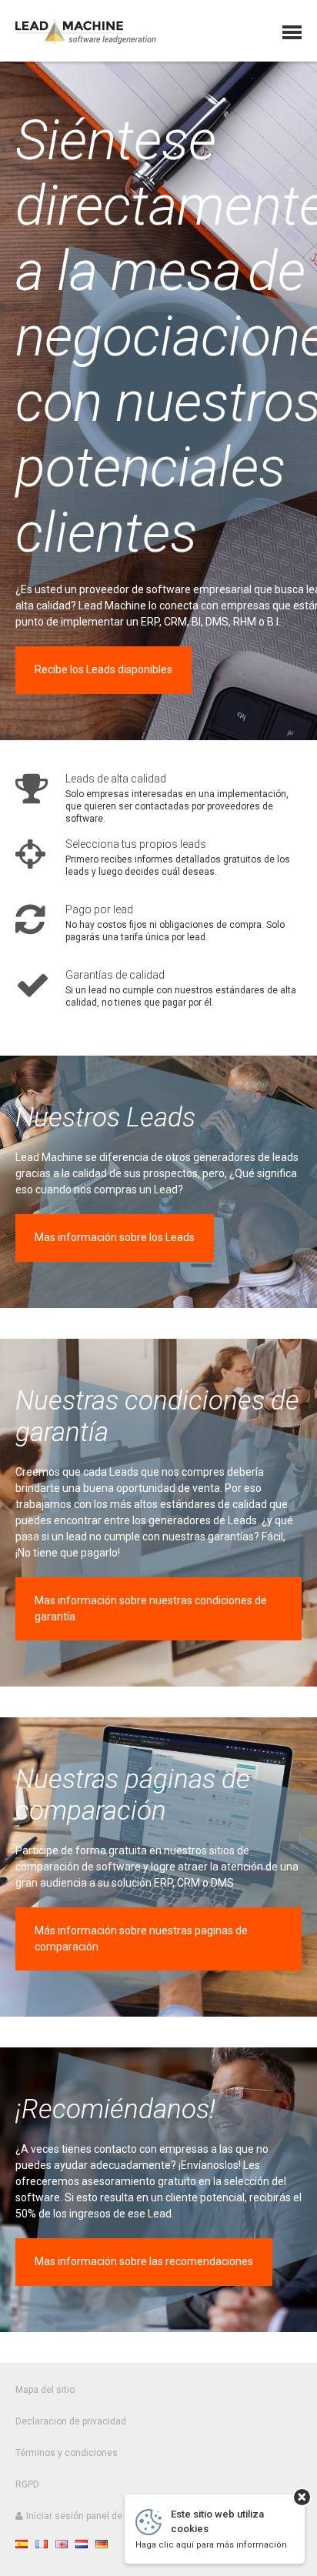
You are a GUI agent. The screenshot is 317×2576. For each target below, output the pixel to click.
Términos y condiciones (67, 2453)
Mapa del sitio (45, 2390)
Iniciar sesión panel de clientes (92, 2516)
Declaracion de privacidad (71, 2421)
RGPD (27, 2484)
